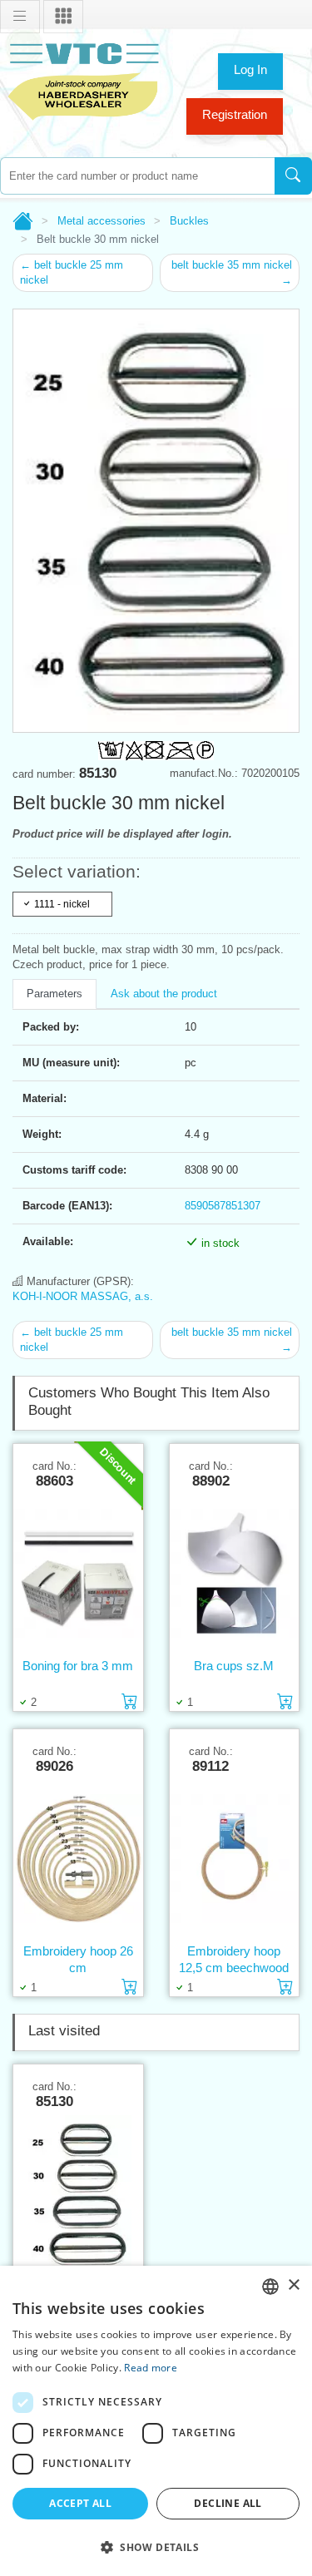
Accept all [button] (80, 2503)
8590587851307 (223, 1206)
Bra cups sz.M (234, 1666)
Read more (151, 2368)
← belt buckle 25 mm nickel (72, 272)
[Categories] (63, 17)
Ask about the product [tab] (164, 994)
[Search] (293, 176)
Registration (235, 114)
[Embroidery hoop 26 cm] (78, 1858)
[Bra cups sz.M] (235, 1573)
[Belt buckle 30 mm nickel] (78, 2194)
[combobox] (137, 176)
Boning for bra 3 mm (78, 1666)
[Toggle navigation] (20, 17)
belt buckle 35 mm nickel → (232, 272)
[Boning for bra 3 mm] (78, 1573)
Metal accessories (102, 221)
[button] (156, 2547)
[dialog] (156, 2421)
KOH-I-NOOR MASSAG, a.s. (83, 1296)
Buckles (189, 221)
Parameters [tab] (54, 994)
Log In (250, 69)
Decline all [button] (228, 2503)
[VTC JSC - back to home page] (83, 79)
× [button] (293, 2285)
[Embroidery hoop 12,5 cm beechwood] (235, 1858)
